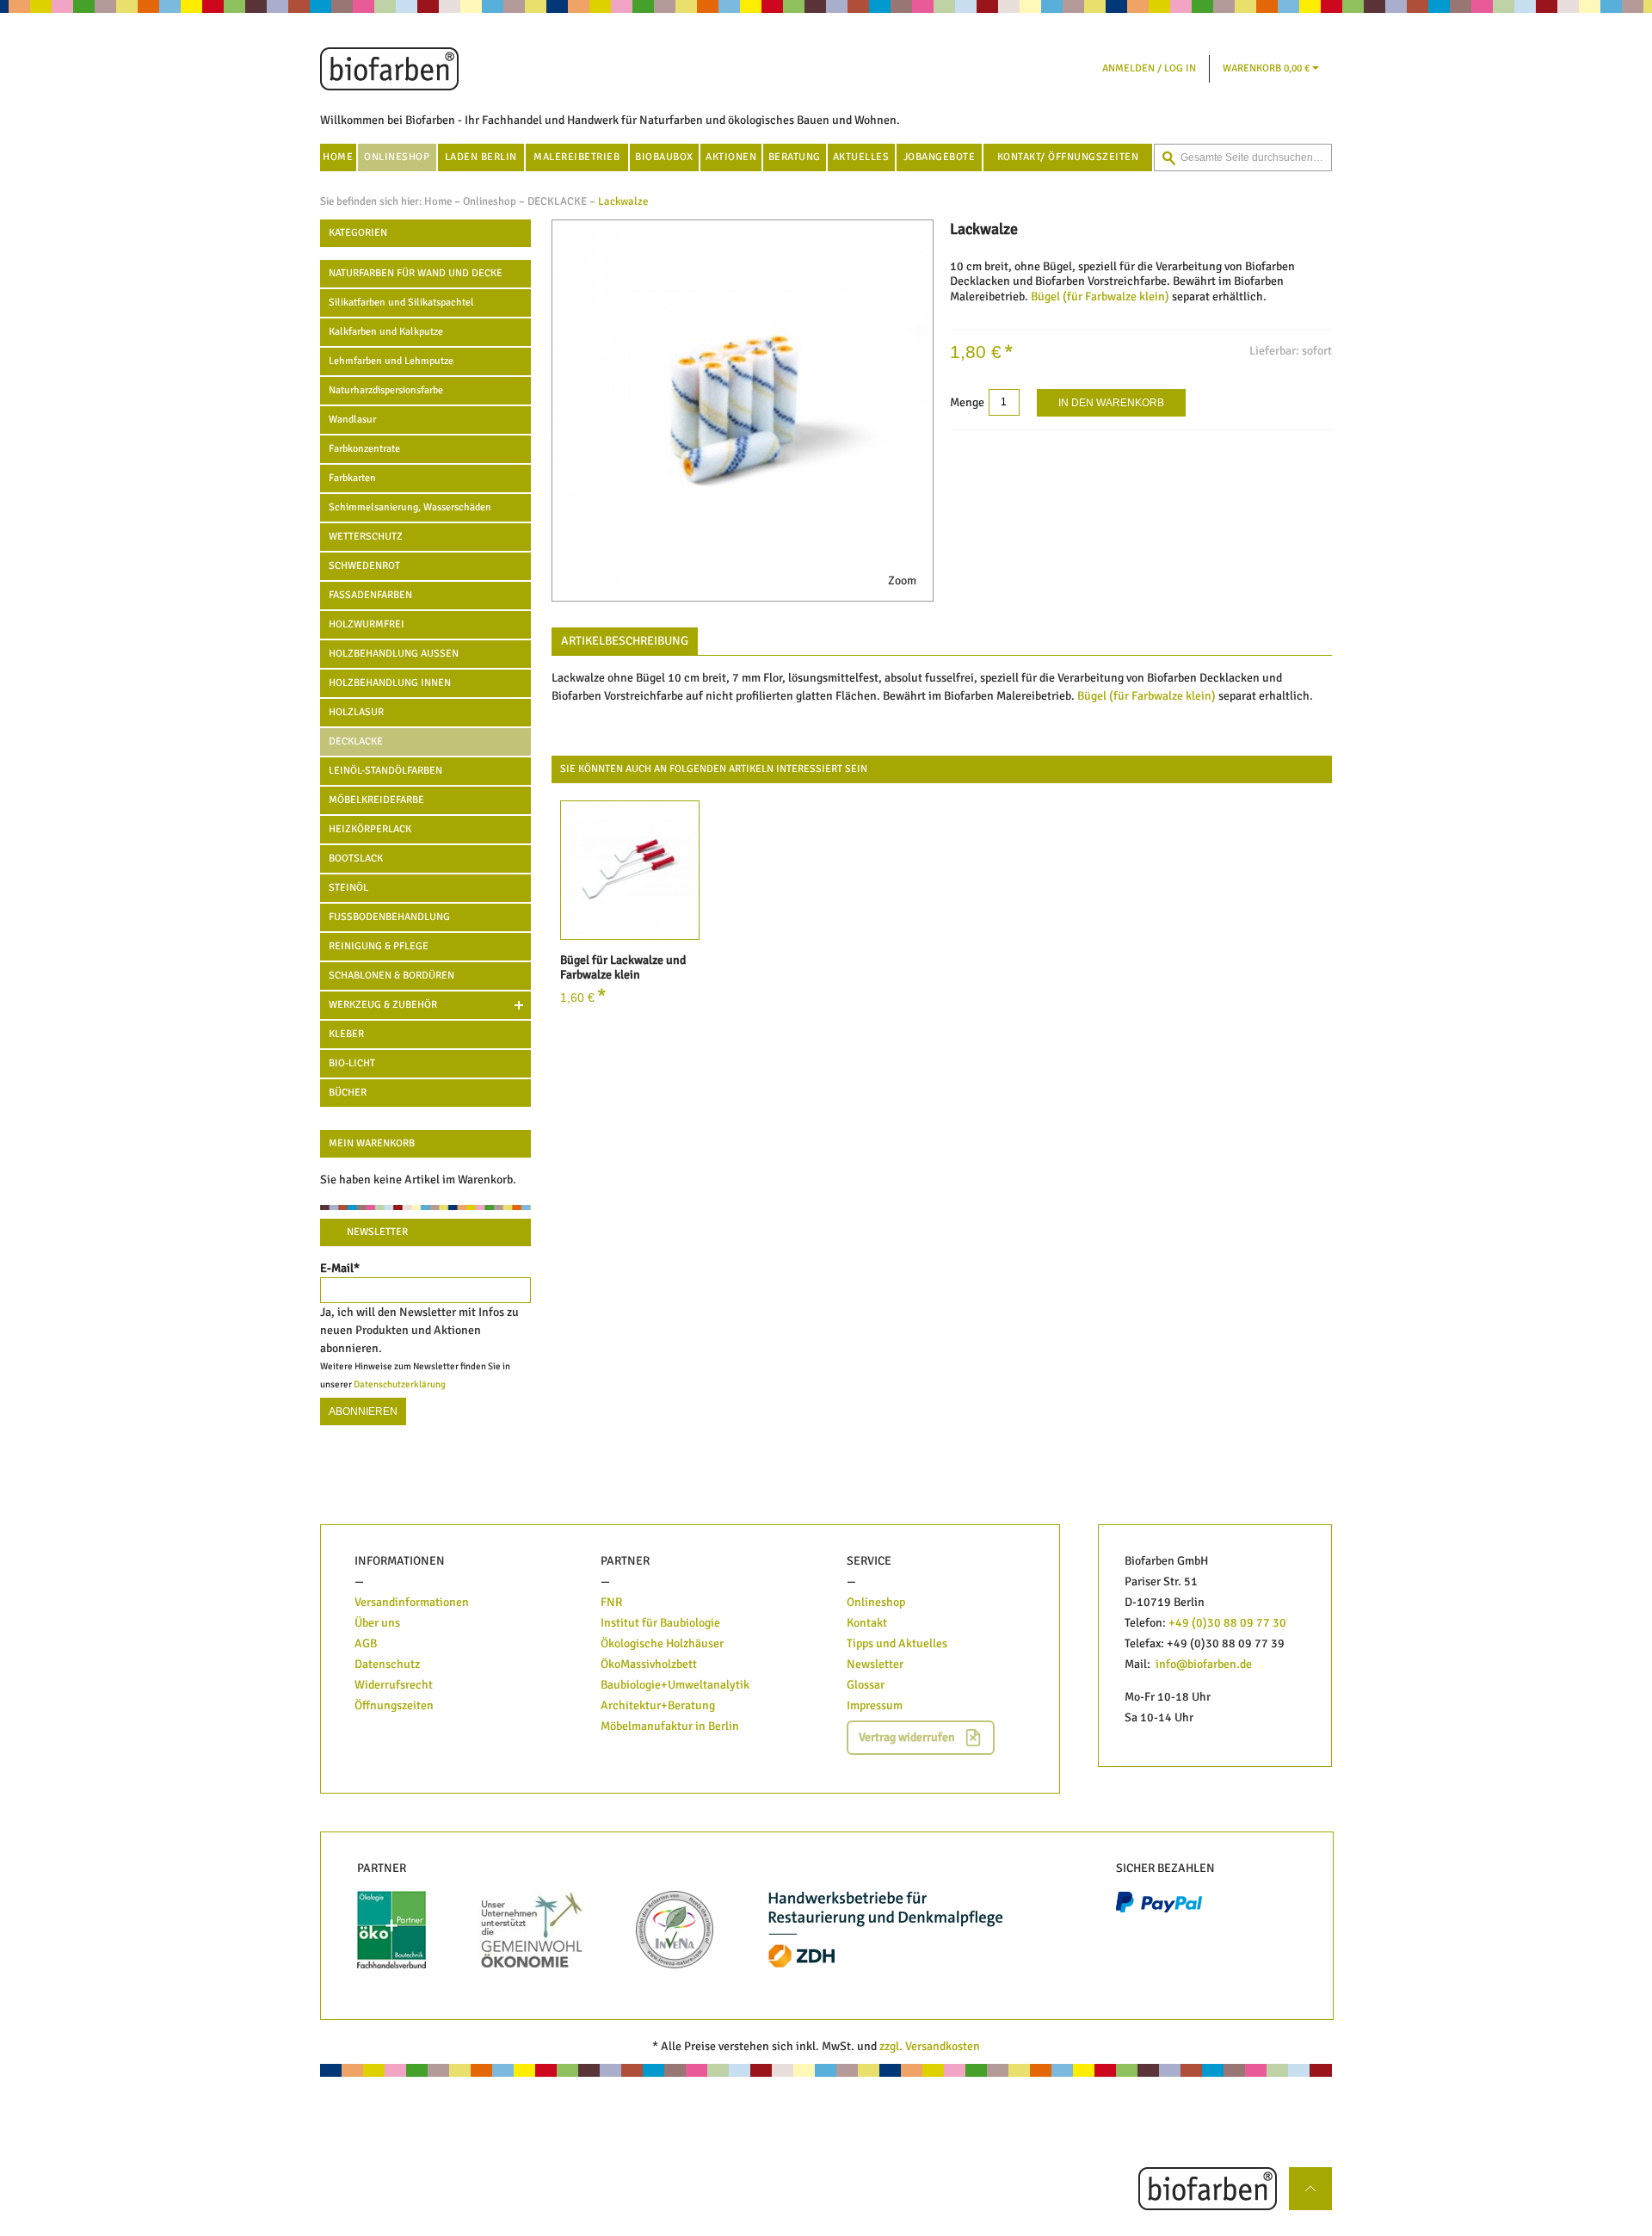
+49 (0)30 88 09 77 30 (1227, 1623)
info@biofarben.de (1204, 1664)
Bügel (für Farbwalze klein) (1100, 296)
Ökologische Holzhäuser (662, 1643)
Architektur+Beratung (658, 1705)
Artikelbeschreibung (625, 641)
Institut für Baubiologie (662, 1623)
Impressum (875, 1705)
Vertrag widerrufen (907, 1737)
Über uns (377, 1623)
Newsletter (875, 1664)
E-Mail (340, 1268)
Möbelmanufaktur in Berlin (670, 1726)
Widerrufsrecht (394, 1685)
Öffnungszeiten (394, 1705)
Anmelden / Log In (1149, 68)
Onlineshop (490, 201)
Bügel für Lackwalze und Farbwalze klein (623, 968)
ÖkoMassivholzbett (649, 1664)
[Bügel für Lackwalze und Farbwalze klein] (630, 870)
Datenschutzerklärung (400, 1384)
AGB (366, 1643)
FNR (611, 1602)
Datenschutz (387, 1664)
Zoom (902, 581)
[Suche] (1168, 158)
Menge (967, 402)
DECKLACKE (557, 201)
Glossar (866, 1685)
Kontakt (867, 1623)
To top (1317, 2176)
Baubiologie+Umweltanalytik (675, 1685)
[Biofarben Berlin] (390, 69)
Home (438, 201)
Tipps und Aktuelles (897, 1643)
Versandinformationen (412, 1602)
